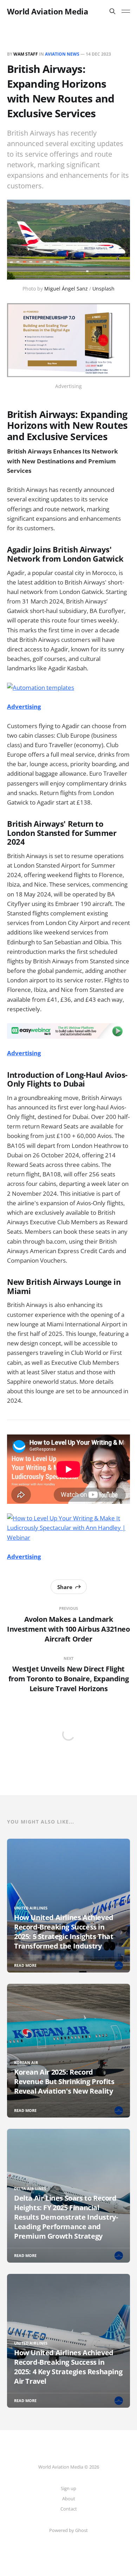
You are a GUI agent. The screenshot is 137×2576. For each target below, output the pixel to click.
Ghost (81, 2530)
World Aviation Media (47, 11)
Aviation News (62, 54)
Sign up (68, 2488)
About (69, 2499)
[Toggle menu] (126, 11)
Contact (69, 2509)
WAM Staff (26, 54)
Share (65, 1587)
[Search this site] (112, 11)
